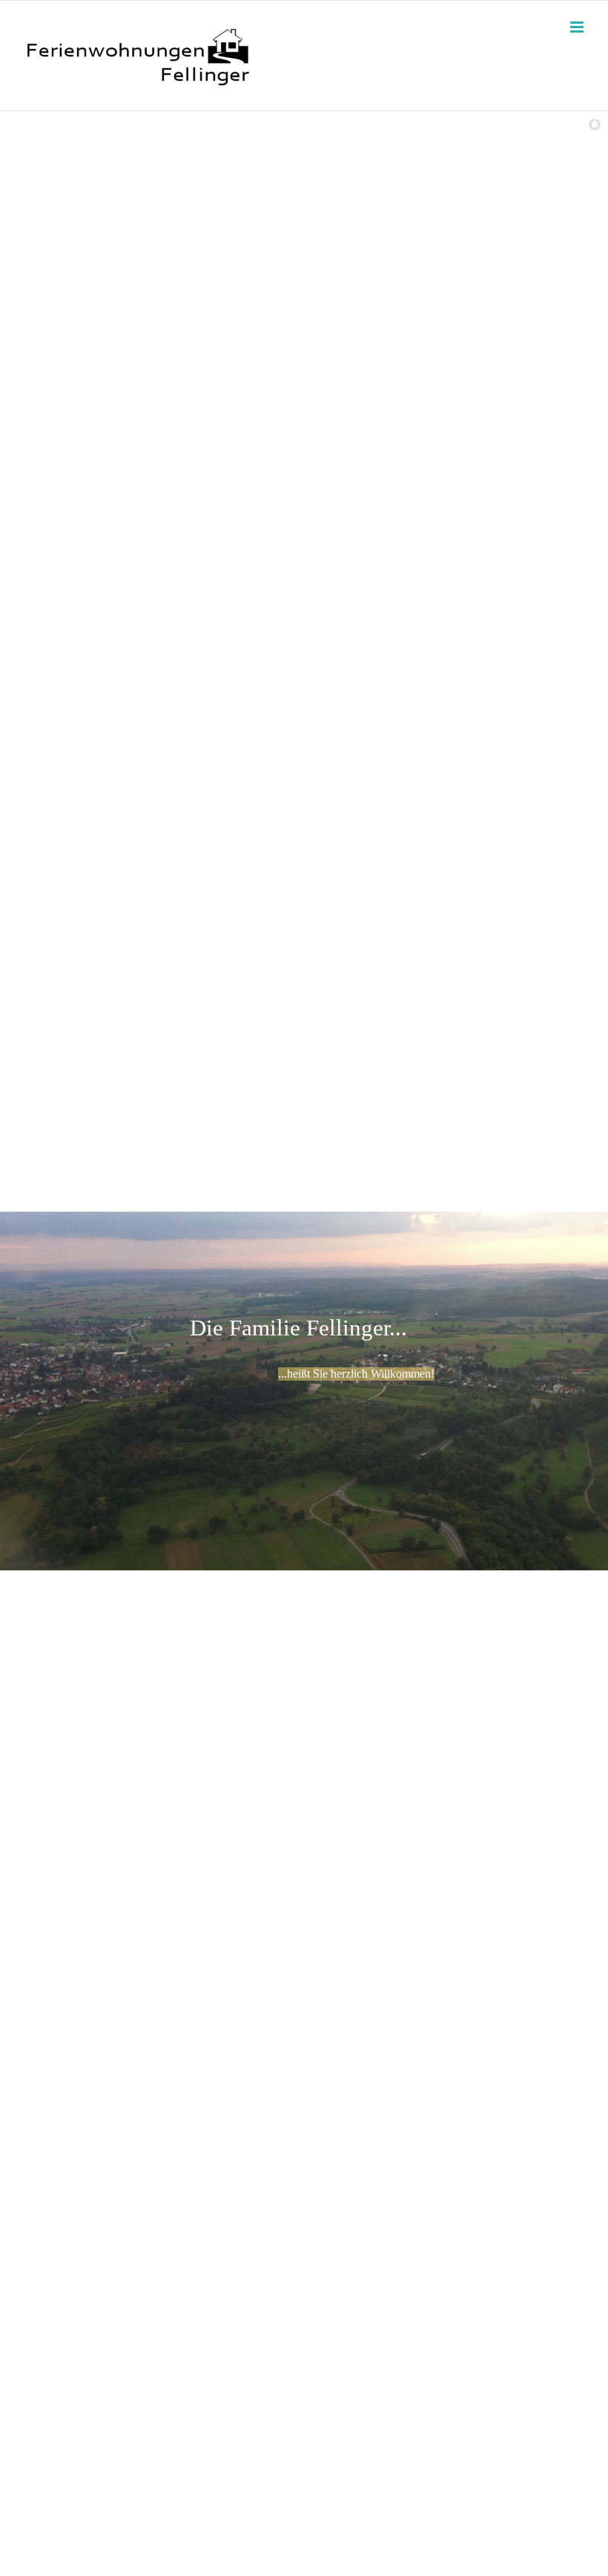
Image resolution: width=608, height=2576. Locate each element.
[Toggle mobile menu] (578, 27)
